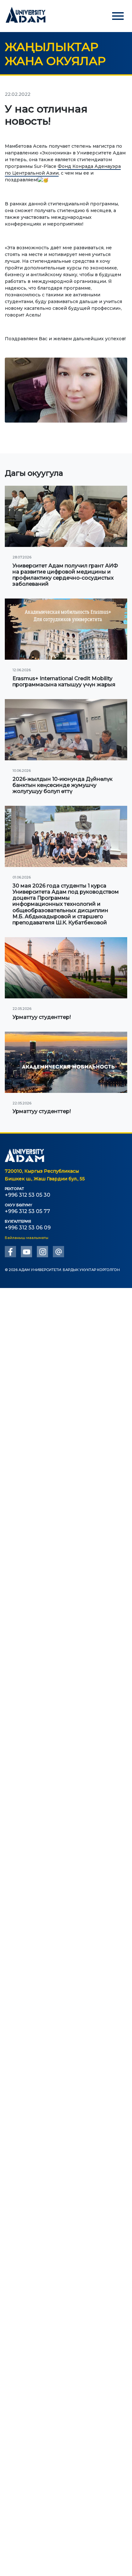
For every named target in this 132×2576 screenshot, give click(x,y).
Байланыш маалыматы (27, 1238)
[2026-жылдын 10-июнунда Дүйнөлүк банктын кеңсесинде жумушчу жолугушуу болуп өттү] (66, 730)
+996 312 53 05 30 (28, 1195)
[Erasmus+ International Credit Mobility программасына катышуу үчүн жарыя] (66, 629)
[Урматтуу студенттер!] (66, 968)
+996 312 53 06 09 (28, 1228)
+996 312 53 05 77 (27, 1211)
